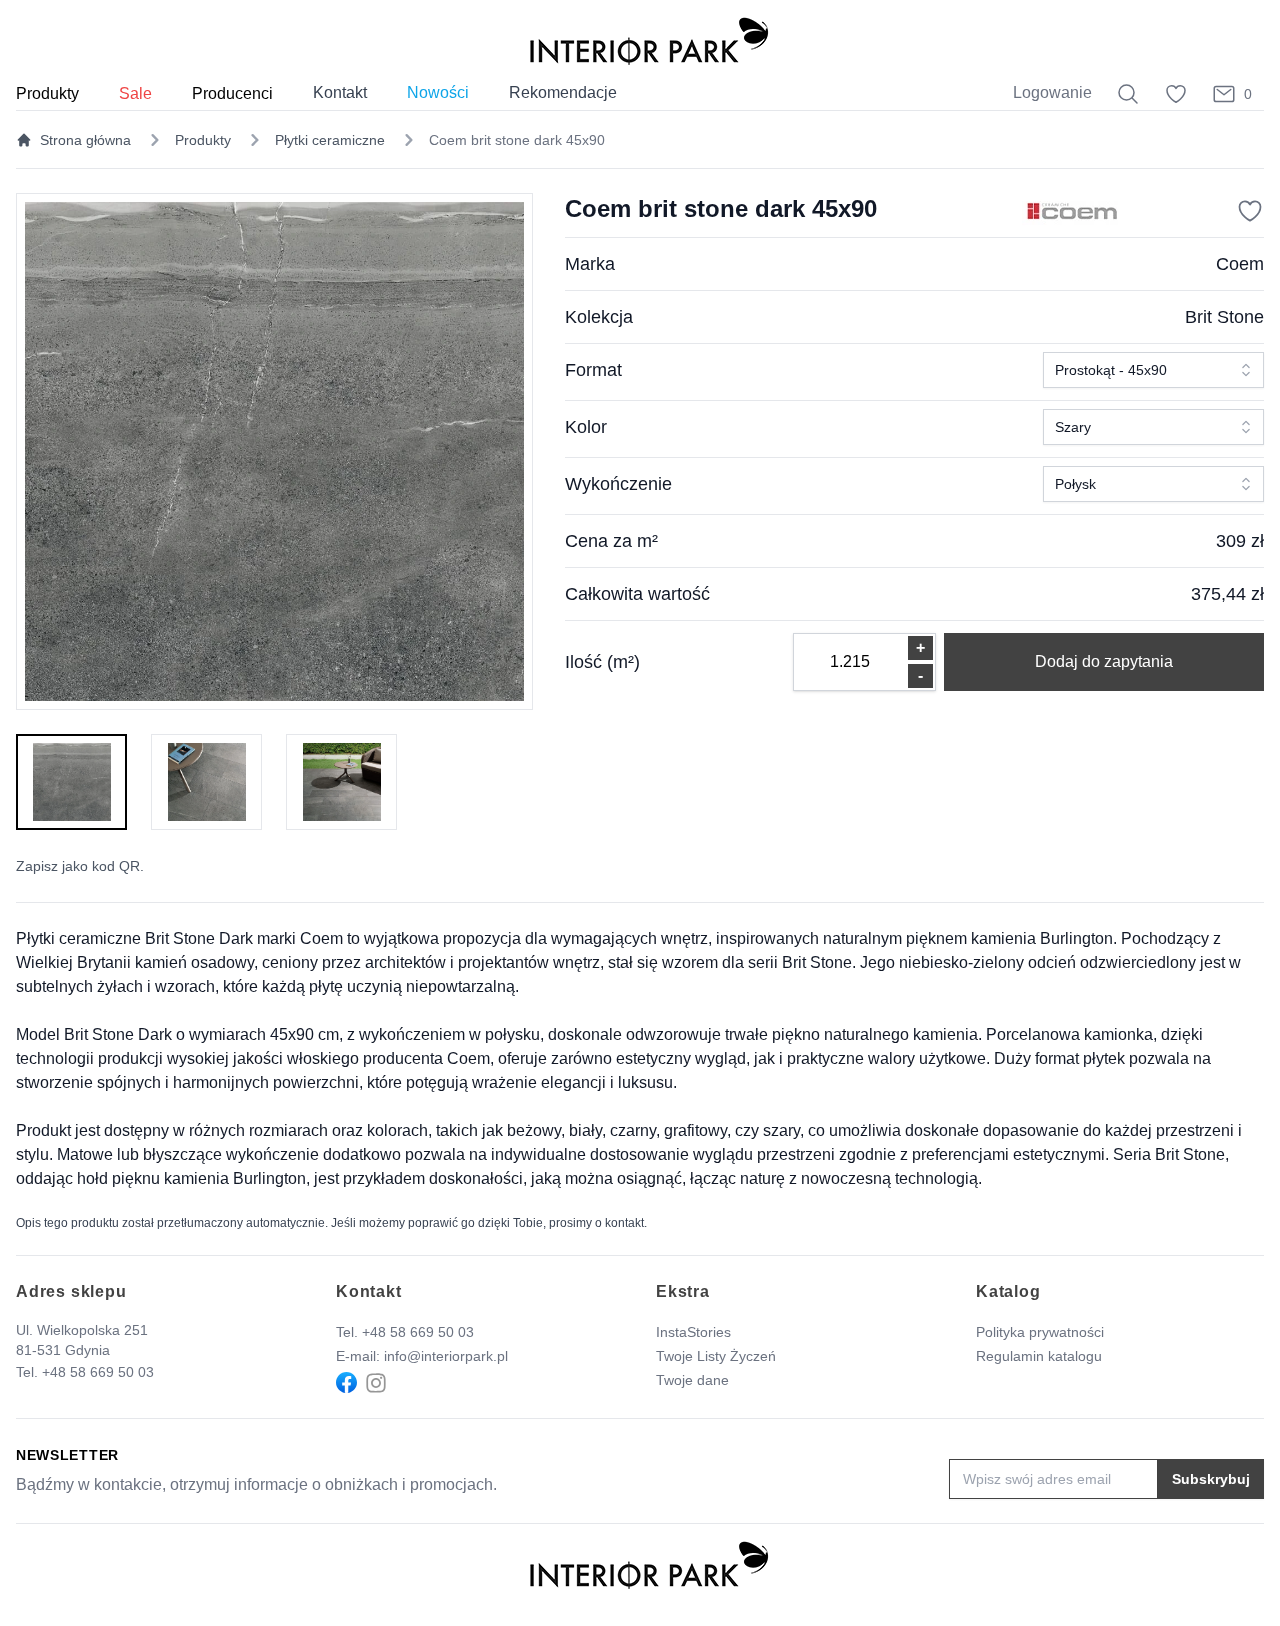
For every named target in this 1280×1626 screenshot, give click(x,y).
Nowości (438, 92)
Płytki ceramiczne (330, 140)
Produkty (203, 140)
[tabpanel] (274, 451)
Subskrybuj (1211, 1479)
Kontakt (340, 92)
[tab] (71, 782)
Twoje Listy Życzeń (716, 1356)
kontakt (624, 1223)
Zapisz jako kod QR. (80, 866)
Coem (1240, 264)
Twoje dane (692, 1380)
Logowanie (1052, 92)
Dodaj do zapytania (1104, 661)
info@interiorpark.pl (446, 1356)
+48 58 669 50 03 (98, 1372)
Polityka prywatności (1040, 1332)
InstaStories (693, 1332)
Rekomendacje (563, 92)
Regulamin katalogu (1039, 1356)
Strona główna (85, 140)
